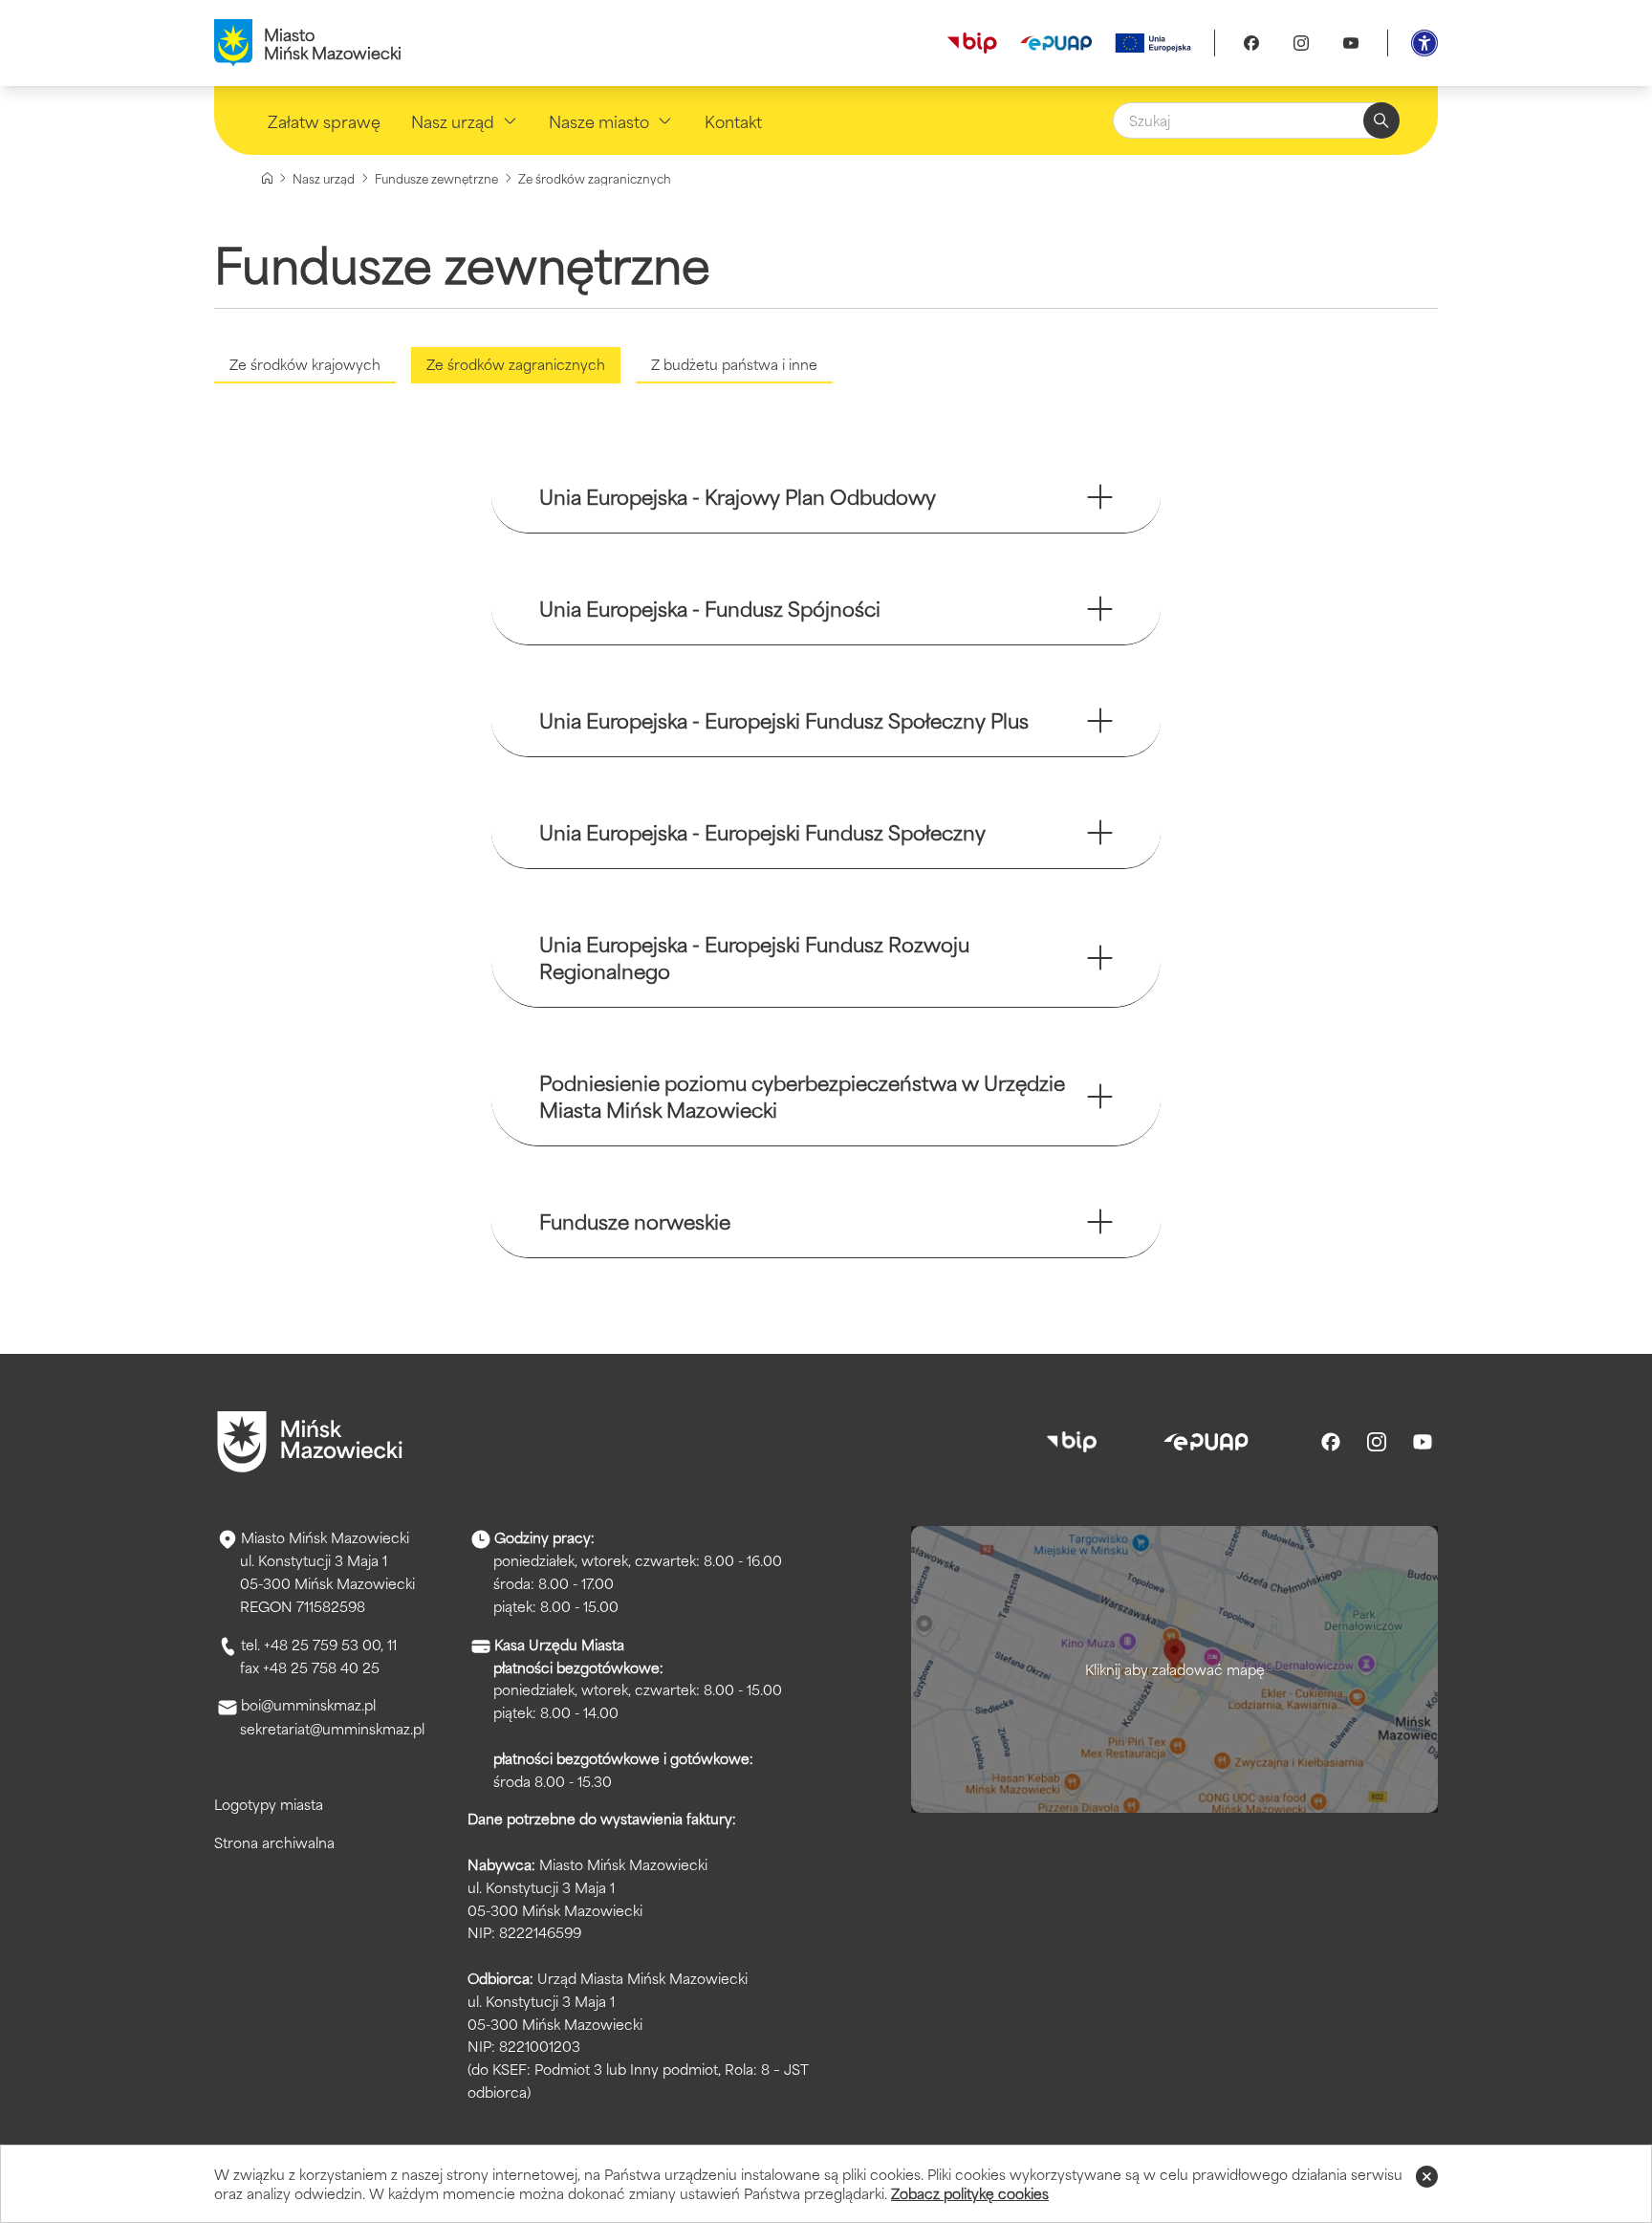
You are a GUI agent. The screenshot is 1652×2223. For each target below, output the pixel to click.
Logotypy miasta (269, 1804)
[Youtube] (1351, 43)
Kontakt (733, 120)
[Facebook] (1251, 43)
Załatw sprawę (324, 120)
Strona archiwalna (274, 1842)
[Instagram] (1301, 43)
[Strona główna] (267, 178)
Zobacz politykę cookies (970, 2193)
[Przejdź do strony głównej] (310, 1442)
